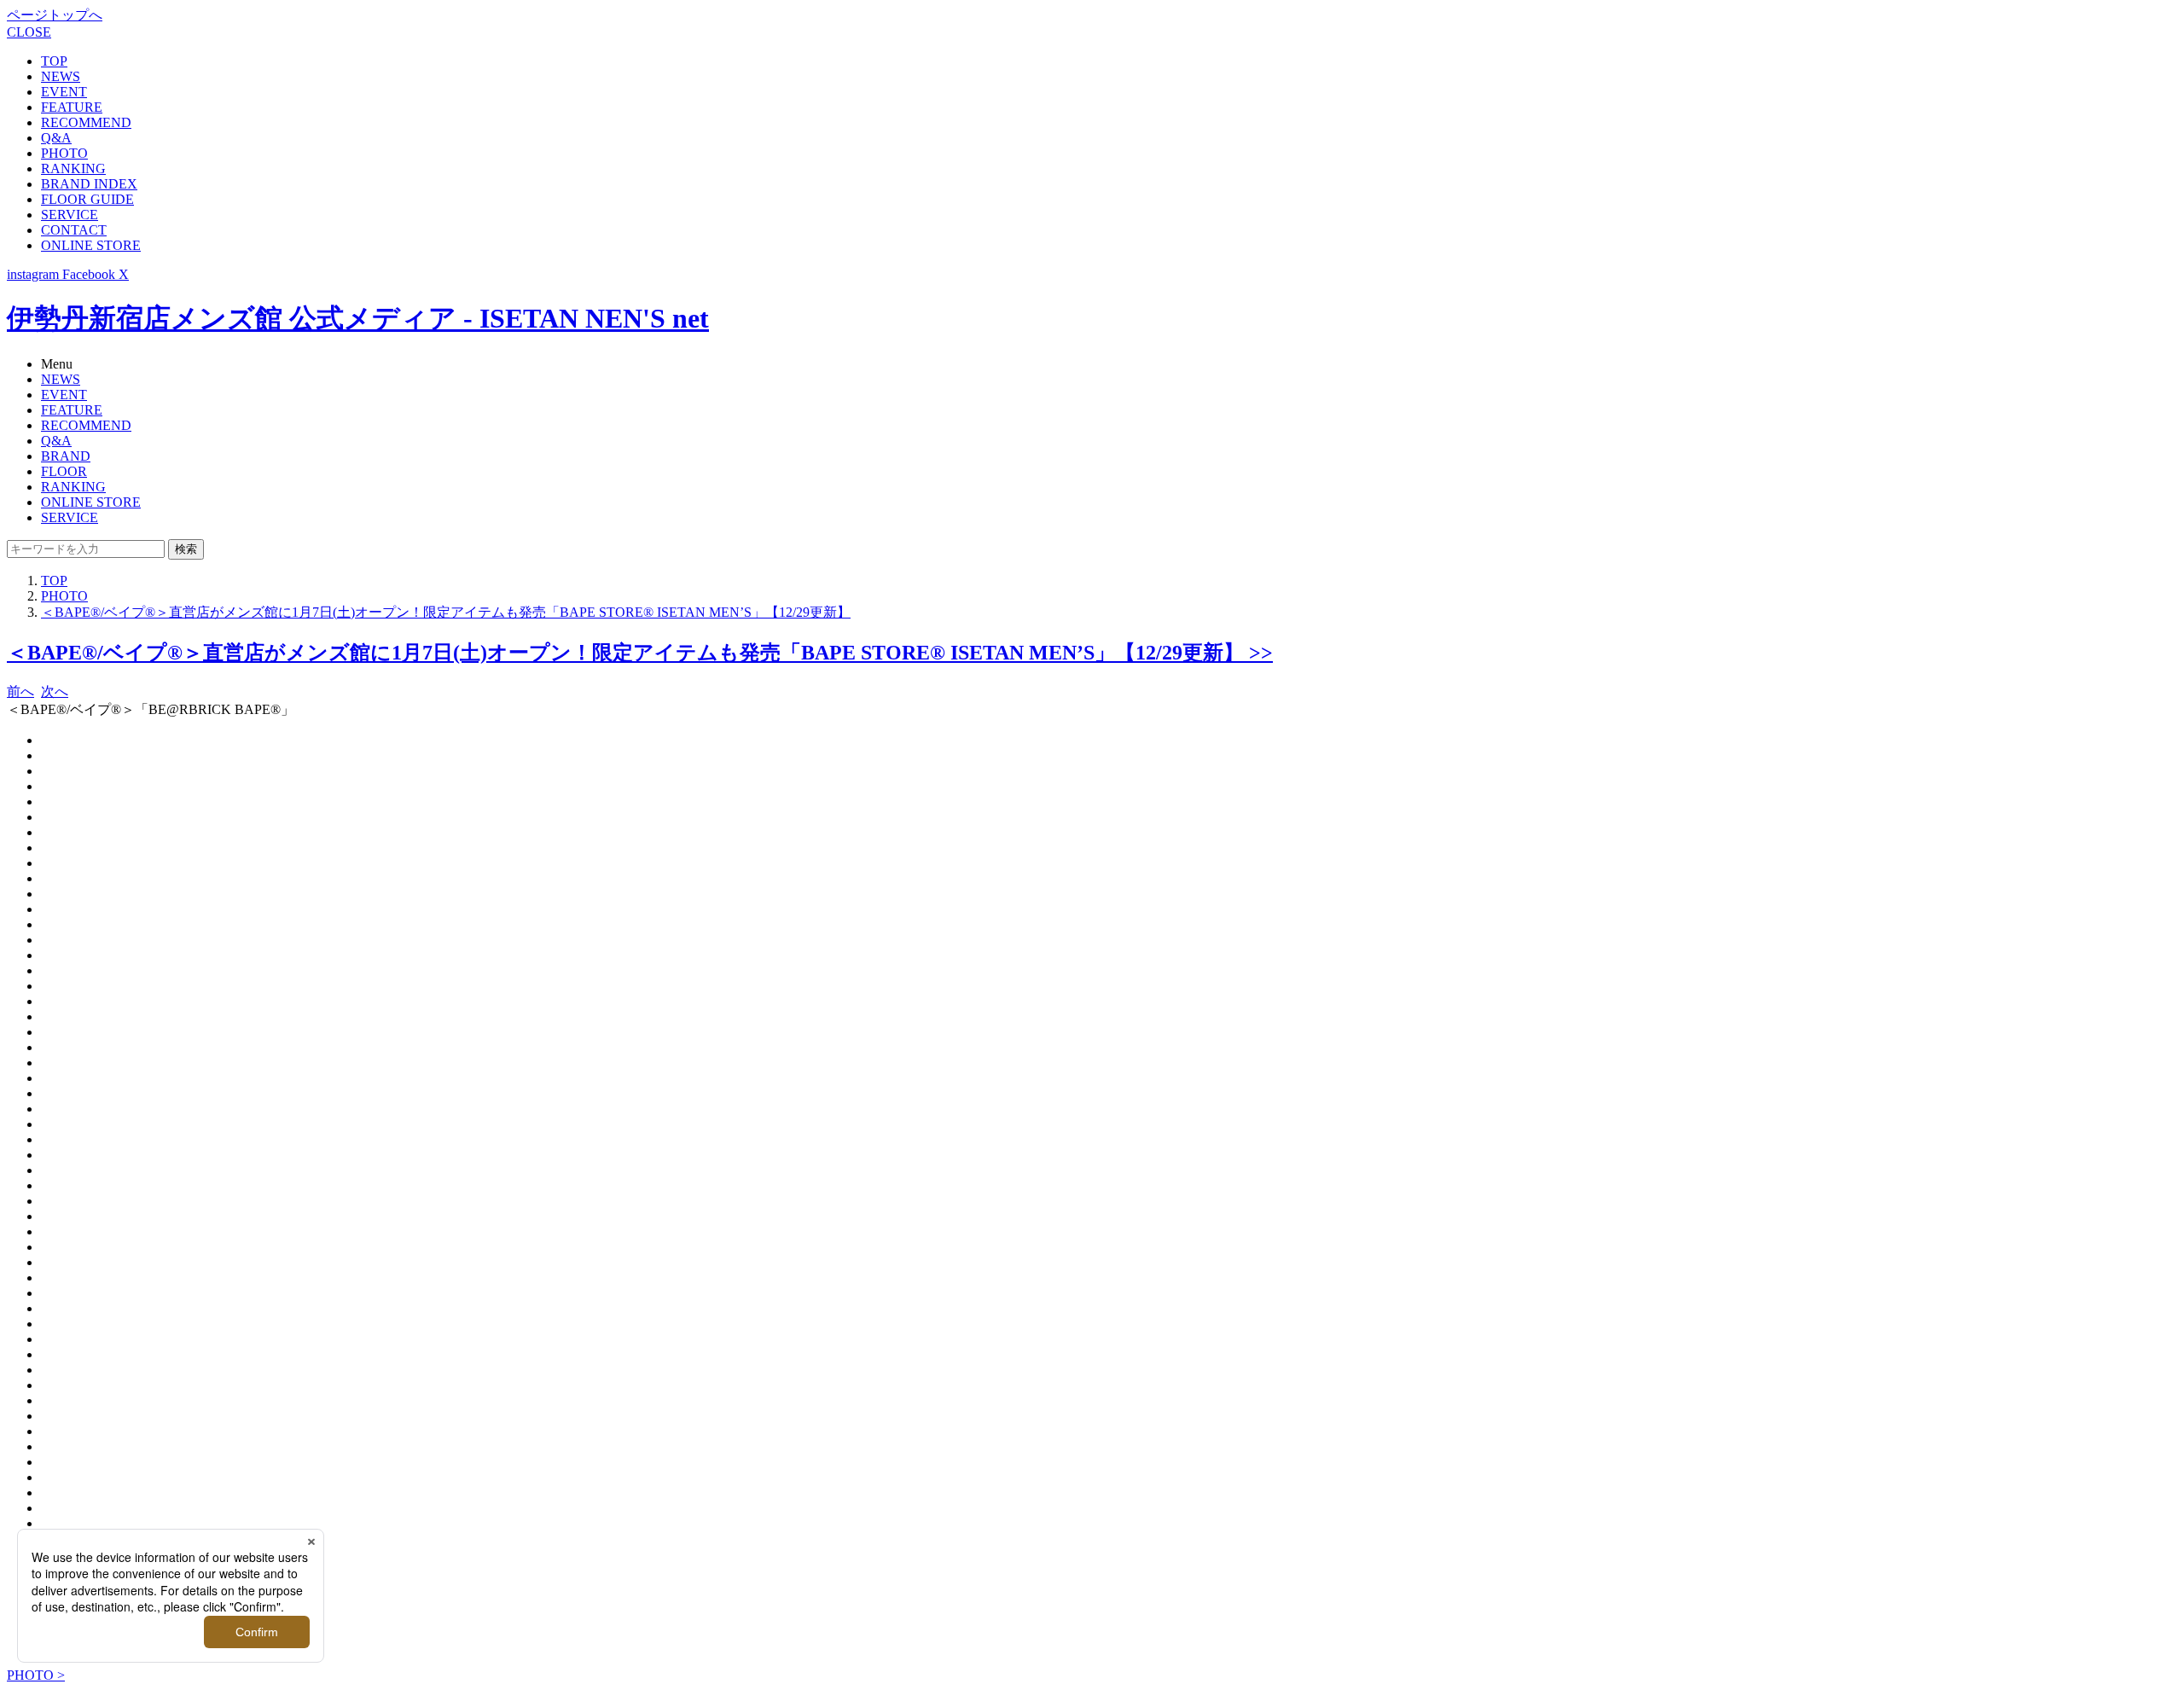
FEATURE (72, 107)
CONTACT (74, 230)
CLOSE (29, 32)
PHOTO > (36, 1675)
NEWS (61, 76)
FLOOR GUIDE (87, 199)
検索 (186, 549)
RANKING (73, 168)
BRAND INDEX (89, 184)
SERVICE (70, 215)
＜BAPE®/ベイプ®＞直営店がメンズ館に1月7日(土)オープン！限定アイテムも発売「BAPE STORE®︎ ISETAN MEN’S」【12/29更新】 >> (640, 653)
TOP (54, 61)
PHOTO (64, 153)
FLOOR (64, 471)
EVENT (64, 92)
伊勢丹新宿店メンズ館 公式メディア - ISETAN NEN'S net (358, 318)
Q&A (56, 138)
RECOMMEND (86, 122)
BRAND (66, 456)
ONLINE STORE (91, 245)
